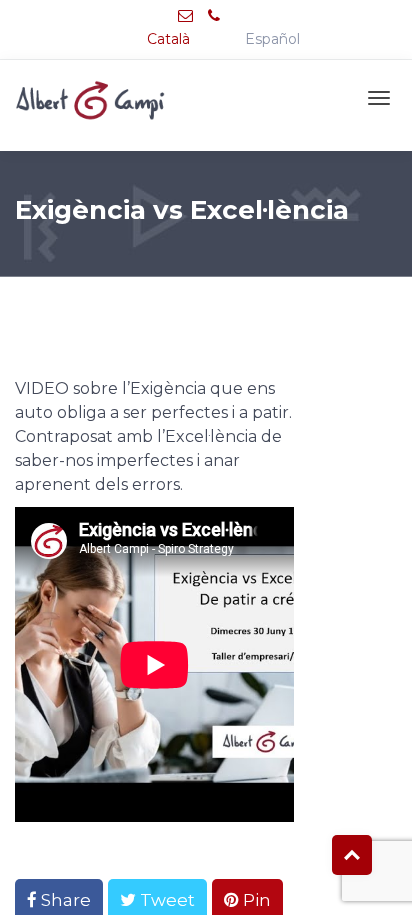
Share (64, 900)
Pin (255, 900)
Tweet (165, 900)
